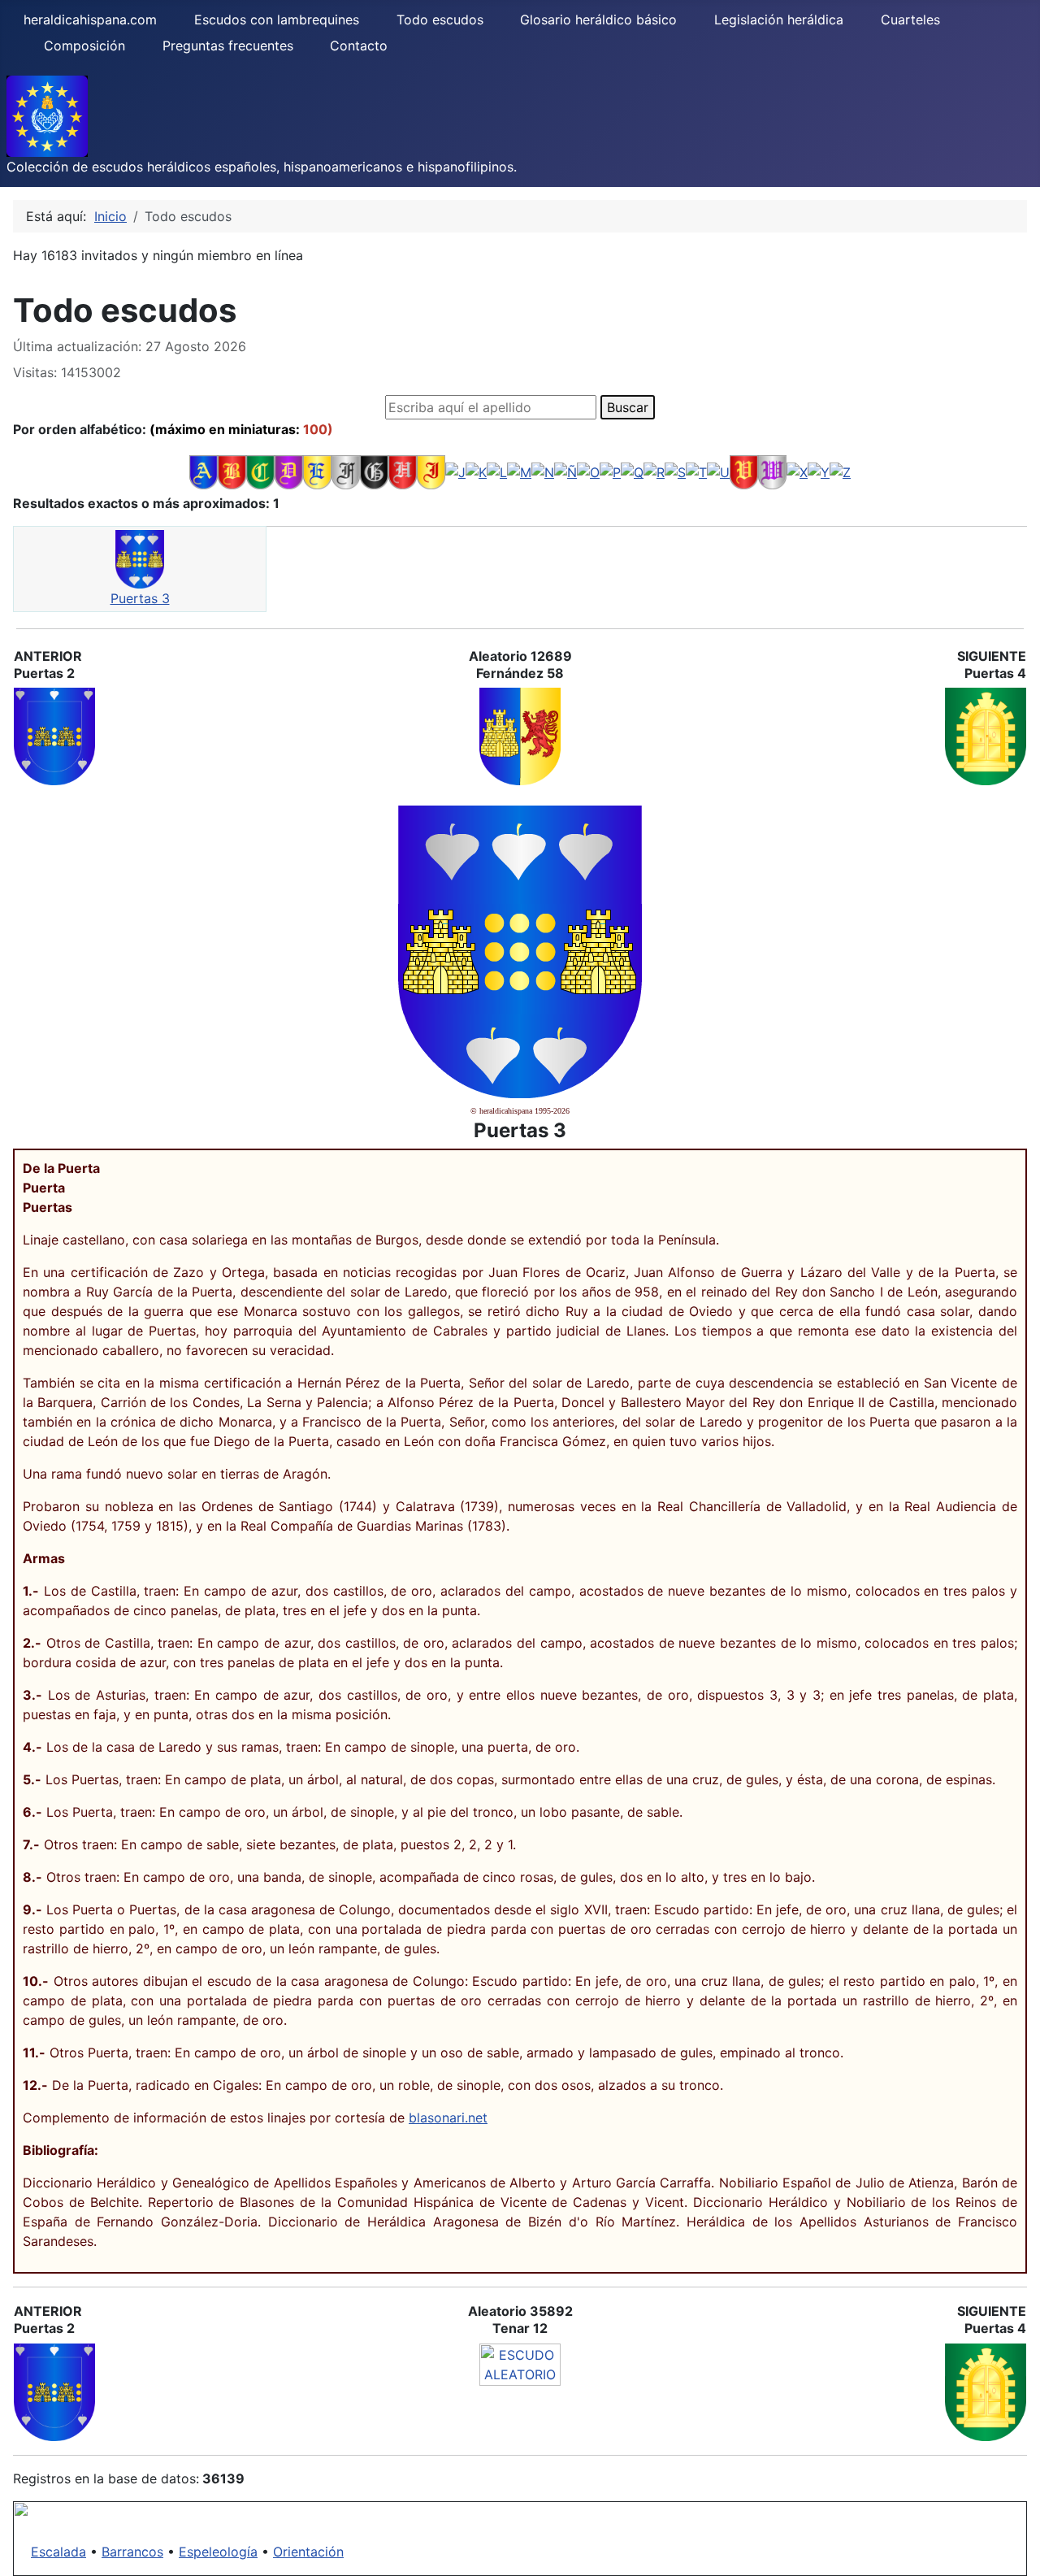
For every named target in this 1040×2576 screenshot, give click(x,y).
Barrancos (132, 2552)
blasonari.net (448, 2118)
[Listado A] (204, 471)
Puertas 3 (140, 598)
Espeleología (218, 2552)
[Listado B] (232, 471)
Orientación (308, 2552)
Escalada (58, 2552)
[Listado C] (260, 471)
